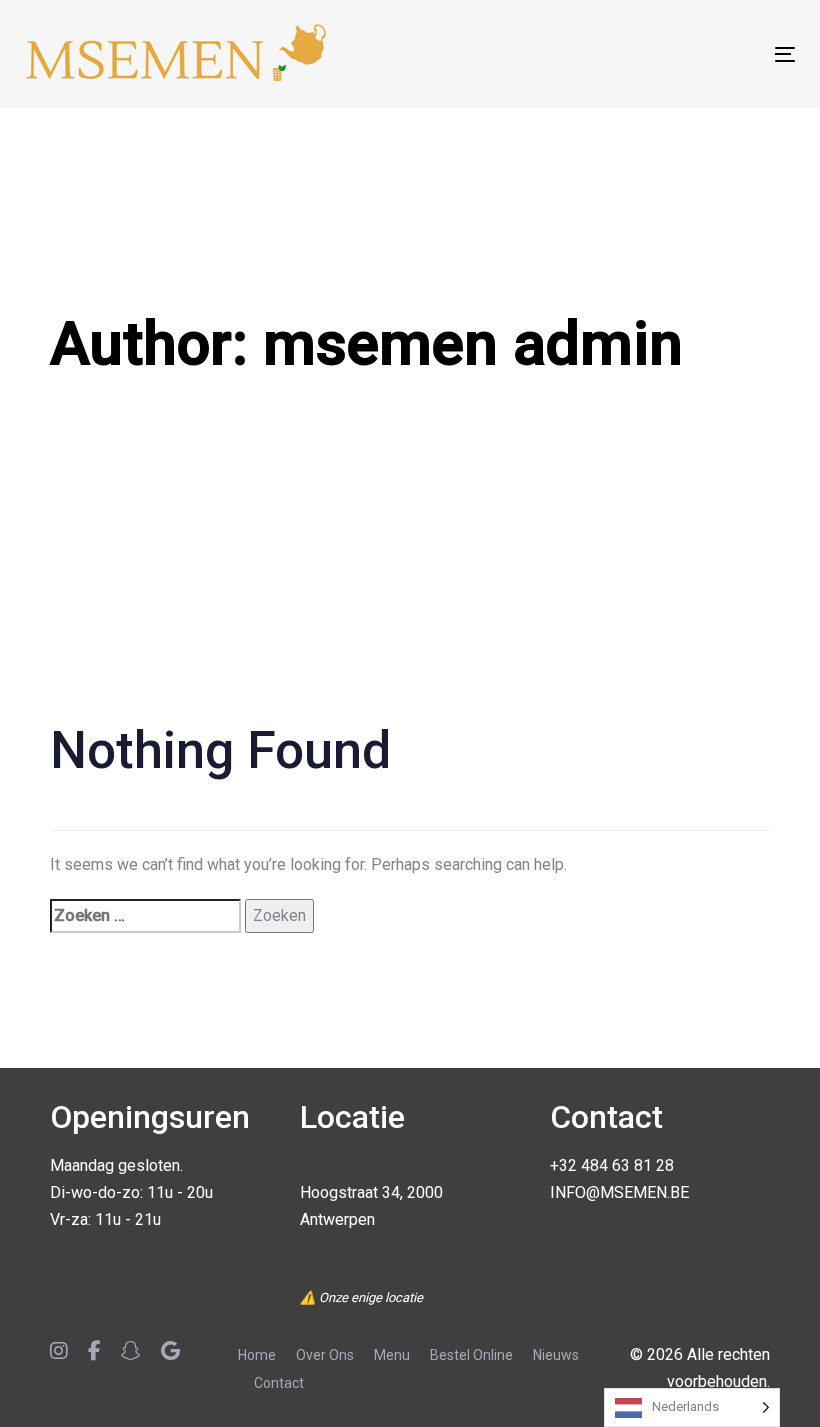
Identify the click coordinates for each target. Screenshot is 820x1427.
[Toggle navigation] (666, 54)
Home (257, 1355)
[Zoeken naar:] (145, 915)
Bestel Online (471, 1355)
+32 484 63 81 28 (612, 1165)
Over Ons (325, 1355)
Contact (279, 1383)
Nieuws (556, 1355)
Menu (392, 1355)
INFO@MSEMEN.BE (619, 1192)
